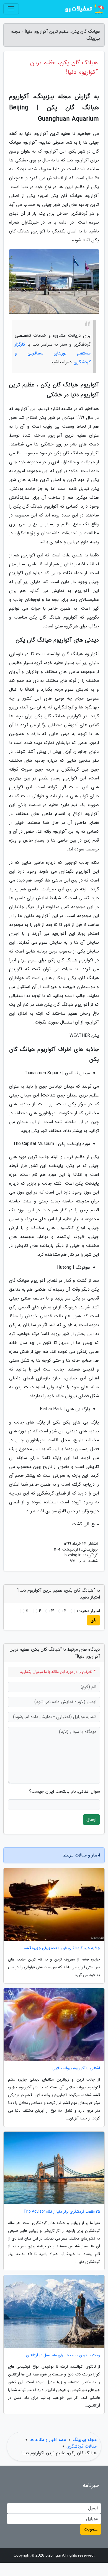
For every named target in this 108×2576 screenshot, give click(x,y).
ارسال (91, 1819)
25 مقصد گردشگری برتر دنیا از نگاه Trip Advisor (62, 2212)
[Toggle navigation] (11, 9)
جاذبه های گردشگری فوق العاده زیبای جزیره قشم (62, 1948)
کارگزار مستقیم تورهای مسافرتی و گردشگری (53, 353)
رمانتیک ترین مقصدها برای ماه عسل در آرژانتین (63, 2355)
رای (93, 1620)
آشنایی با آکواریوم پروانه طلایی (76, 2068)
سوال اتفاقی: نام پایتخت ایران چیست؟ (65, 1792)
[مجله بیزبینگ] (84, 9)
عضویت (91, 2529)
